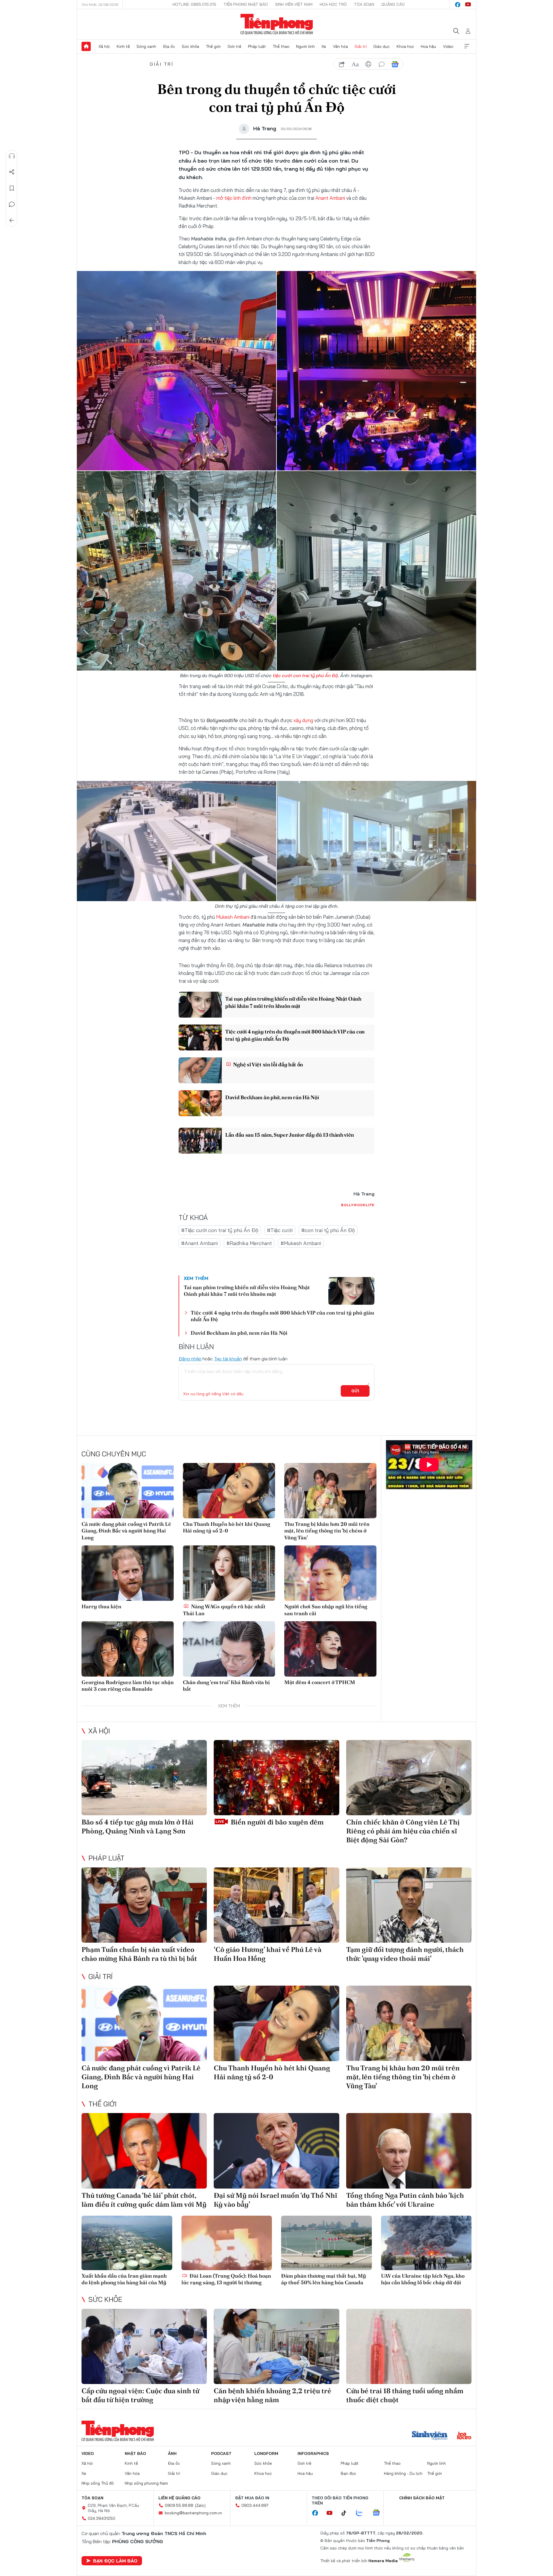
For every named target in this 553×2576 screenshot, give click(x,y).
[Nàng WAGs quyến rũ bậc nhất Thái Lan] (229, 1573)
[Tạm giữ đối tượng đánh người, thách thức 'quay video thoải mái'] (409, 1905)
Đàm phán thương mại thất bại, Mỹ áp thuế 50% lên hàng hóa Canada (324, 2279)
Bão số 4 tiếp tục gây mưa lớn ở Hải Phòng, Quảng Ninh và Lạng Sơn (138, 1826)
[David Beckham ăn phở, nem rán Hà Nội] (200, 1103)
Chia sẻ (12, 172)
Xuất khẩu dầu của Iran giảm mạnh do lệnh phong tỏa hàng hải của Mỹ (124, 2279)
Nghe (12, 156)
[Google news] (379, 2513)
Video (448, 46)
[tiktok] (347, 2513)
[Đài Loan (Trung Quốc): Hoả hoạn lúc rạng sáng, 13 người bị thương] (227, 2243)
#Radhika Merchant (249, 1243)
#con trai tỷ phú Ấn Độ (328, 1230)
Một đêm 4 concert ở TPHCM (320, 1682)
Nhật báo (135, 2453)
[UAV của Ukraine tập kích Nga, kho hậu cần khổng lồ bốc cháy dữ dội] (426, 2243)
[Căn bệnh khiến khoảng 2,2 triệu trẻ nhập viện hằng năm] (276, 2346)
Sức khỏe (191, 46)
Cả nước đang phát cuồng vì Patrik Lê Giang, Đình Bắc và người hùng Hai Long (126, 1531)
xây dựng (303, 720)
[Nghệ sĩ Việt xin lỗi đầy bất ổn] (200, 1070)
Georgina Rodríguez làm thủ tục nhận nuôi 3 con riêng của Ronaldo (128, 1686)
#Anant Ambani (199, 1243)
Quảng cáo (393, 4)
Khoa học (405, 46)
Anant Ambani (330, 198)
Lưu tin (12, 188)
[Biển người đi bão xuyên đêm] (276, 1778)
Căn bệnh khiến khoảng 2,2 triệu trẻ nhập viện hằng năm (272, 2395)
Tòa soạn (364, 4)
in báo (368, 64)
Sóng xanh (146, 46)
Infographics (313, 2453)
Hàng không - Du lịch (403, 2473)
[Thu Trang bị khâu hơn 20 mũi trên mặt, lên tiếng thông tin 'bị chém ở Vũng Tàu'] (330, 1491)
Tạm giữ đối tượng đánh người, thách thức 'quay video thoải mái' (405, 1954)
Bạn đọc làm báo (115, 2561)
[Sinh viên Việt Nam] (430, 2436)
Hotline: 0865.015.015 (194, 4)
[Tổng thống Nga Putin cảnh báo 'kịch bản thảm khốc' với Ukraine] (409, 2151)
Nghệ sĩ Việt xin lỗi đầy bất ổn (268, 1064)
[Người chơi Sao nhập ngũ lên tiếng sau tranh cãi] (330, 1573)
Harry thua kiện (101, 1606)
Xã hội (104, 46)
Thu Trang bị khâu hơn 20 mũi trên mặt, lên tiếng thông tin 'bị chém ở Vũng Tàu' (327, 1531)
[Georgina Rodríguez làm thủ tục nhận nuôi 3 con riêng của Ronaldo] (128, 1649)
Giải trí (361, 46)
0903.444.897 (255, 2505)
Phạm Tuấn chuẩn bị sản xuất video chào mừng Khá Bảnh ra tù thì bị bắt (139, 1954)
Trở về (12, 221)
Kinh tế (123, 46)
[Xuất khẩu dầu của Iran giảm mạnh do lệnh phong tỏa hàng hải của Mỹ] (127, 2243)
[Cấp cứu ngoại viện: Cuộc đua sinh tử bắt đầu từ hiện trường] (144, 2346)
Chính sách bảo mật (422, 2498)
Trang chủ (86, 46)
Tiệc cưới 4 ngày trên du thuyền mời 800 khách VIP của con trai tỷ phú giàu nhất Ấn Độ (295, 1035)
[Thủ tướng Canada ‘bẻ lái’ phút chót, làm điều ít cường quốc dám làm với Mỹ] (144, 2151)
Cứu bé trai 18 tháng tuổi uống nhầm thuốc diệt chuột (405, 2395)
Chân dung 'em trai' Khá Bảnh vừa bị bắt (226, 1686)
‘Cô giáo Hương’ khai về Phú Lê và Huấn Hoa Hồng (268, 1954)
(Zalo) (200, 2505)
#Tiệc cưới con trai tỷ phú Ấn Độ (220, 1230)
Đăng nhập (190, 1359)
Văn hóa (340, 46)
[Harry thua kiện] (128, 1573)
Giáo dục (381, 46)
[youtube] (468, 5)
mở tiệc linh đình (234, 198)
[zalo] (362, 2513)
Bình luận (12, 204)
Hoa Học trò (333, 4)
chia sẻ (342, 64)
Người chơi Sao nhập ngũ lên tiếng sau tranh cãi (326, 1610)
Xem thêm (467, 46)
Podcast (221, 2453)
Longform (266, 2453)
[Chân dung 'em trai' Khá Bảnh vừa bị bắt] (229, 1649)
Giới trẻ (234, 46)
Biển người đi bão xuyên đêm (276, 1822)
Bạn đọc (349, 2473)
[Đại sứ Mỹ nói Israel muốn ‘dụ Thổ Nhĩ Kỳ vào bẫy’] (276, 2151)
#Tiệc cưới (280, 1230)
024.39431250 (102, 2518)
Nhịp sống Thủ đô (98, 2483)
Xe (324, 46)
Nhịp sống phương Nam (146, 2483)
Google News (395, 64)
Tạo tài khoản (228, 1359)
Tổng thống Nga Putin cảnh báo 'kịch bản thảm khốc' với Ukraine (405, 2200)
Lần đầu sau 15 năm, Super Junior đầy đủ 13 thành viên (290, 1135)
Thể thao (281, 46)
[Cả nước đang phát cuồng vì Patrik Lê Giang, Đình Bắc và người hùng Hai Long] (128, 1491)
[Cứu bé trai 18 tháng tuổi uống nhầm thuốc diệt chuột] (409, 2346)
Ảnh (172, 2453)
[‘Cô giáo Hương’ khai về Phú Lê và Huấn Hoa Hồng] (276, 1905)
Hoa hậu (428, 46)
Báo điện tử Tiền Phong (277, 24)
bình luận (382, 64)
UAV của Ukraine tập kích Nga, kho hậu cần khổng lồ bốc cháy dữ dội (423, 2279)
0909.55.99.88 (179, 2505)
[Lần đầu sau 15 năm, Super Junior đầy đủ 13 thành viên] (200, 1141)
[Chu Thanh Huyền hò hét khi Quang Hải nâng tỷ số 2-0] (229, 1491)
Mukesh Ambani (233, 917)
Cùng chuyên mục (114, 1454)
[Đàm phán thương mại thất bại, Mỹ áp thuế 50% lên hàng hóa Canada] (326, 2243)
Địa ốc (169, 46)
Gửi (355, 1391)
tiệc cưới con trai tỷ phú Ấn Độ (305, 675)
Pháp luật (257, 46)
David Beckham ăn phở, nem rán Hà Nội (272, 1097)
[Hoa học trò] (464, 2436)
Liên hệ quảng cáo (179, 2498)
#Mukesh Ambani (301, 1243)
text (355, 64)
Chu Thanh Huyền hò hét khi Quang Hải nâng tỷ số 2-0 (227, 1527)
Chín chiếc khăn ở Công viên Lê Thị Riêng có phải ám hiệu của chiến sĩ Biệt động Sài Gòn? (403, 1831)
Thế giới (213, 46)
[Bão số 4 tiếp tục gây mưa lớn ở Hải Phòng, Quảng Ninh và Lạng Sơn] (144, 1778)
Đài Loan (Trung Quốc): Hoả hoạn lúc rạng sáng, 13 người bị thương (226, 2279)
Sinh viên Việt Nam (294, 4)
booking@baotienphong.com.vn (193, 2513)
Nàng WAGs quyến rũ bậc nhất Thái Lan (224, 1610)
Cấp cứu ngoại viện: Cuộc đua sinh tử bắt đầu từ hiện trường (140, 2395)
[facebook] (458, 5)
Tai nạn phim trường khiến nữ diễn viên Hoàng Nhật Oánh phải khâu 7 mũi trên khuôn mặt (293, 1002)
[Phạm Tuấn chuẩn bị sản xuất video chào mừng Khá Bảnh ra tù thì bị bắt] (144, 1905)
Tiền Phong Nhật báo (246, 4)
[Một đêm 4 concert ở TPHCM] (330, 1649)
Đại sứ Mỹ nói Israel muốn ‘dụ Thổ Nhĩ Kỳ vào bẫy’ (275, 2200)
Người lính (305, 46)
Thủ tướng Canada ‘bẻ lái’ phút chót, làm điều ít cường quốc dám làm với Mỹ (144, 2200)
